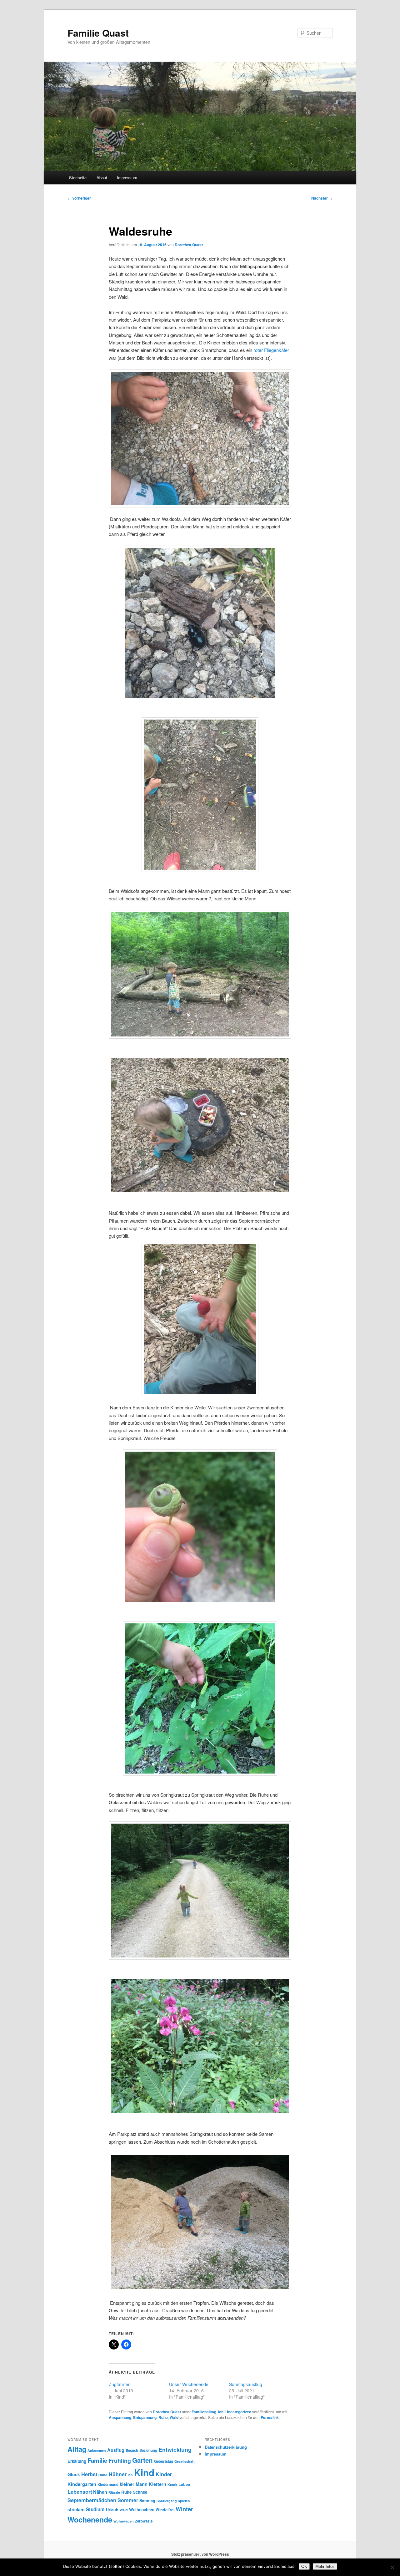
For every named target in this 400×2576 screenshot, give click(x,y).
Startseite (78, 178)
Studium (95, 2509)
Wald (174, 2417)
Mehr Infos (325, 2566)
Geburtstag (164, 2461)
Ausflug (116, 2450)
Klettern (157, 2484)
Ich (221, 2412)
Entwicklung (175, 2449)
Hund (103, 2475)
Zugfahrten (120, 2384)
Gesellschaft (185, 2461)
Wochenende (90, 2520)
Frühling (120, 2460)
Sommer (128, 2500)
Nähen (100, 2492)
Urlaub (112, 2510)
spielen (184, 2501)
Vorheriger (79, 198)
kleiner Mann (134, 2484)
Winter (184, 2509)
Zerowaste (144, 2521)
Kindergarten (82, 2484)
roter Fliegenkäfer (271, 350)
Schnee (140, 2492)
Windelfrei (165, 2510)
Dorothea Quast (189, 245)
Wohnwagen (124, 2521)
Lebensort (80, 2492)
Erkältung (77, 2461)
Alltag (77, 2449)
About (102, 178)
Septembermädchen (92, 2500)
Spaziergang (167, 2501)
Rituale (114, 2492)
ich (130, 2475)
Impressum (127, 178)
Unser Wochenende (189, 2384)
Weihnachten (142, 2510)
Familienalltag (204, 2412)
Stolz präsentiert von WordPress (200, 2554)
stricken (76, 2509)
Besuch (132, 2450)
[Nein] (392, 2567)
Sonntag (147, 2501)
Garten (142, 2460)
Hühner (118, 2474)
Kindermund (108, 2484)
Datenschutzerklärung (226, 2447)
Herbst (89, 2474)
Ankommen (97, 2450)
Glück (74, 2474)
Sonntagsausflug (246, 2384)
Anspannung (120, 2417)
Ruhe (163, 2417)
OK (304, 2566)
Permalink (270, 2417)
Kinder (164, 2474)
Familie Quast (98, 33)
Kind (144, 2472)
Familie (97, 2460)
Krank (172, 2484)
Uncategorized (238, 2412)
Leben (184, 2484)
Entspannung (145, 2417)
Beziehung (148, 2450)
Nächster (322, 198)
